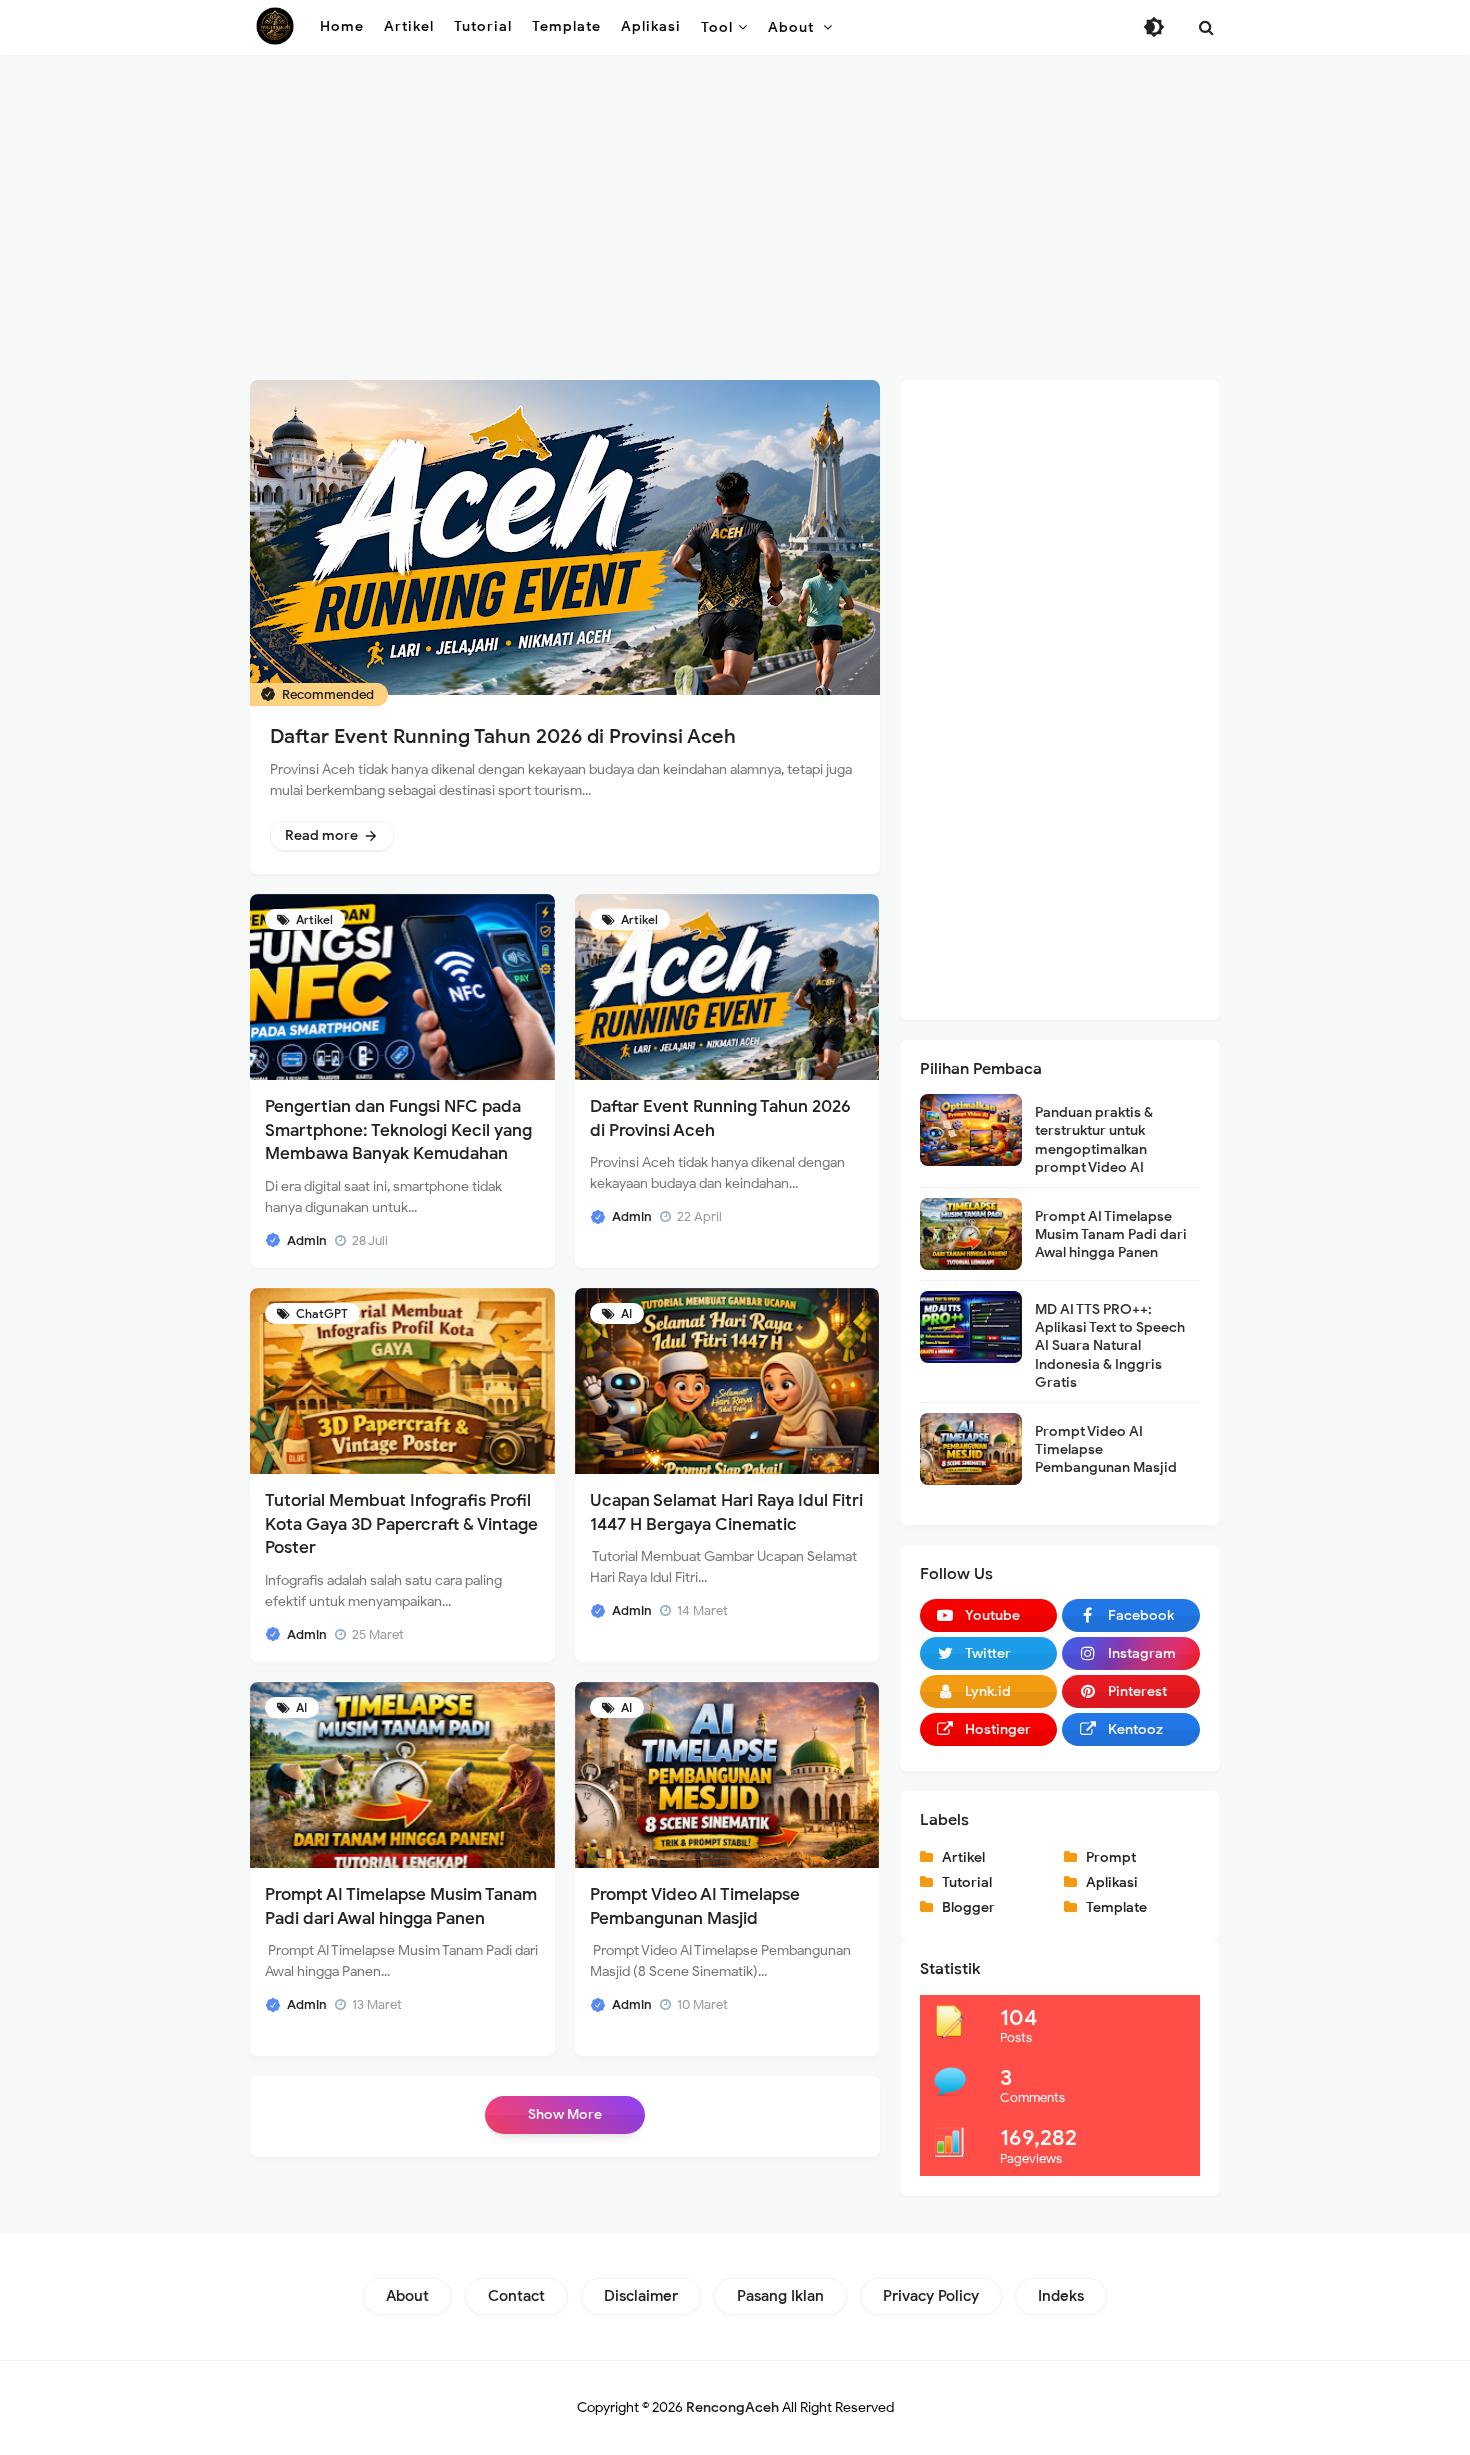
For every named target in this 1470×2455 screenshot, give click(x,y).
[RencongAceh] (275, 26)
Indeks (1061, 2296)
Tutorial (967, 1882)
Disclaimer (641, 2296)
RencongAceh (732, 2407)
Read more (323, 834)
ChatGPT (320, 1313)
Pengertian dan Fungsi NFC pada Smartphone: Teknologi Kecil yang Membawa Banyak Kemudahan (398, 1130)
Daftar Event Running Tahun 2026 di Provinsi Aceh (503, 736)
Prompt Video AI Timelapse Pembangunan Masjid (1106, 1449)
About (407, 2296)
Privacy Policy (931, 2296)
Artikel (313, 919)
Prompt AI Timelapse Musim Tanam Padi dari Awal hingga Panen (1111, 1234)
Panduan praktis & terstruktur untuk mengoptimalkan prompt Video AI (1094, 1140)
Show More (565, 2114)
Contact (516, 2296)
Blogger (968, 1907)
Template (1116, 1907)
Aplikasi (1112, 1882)
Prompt (1111, 1857)
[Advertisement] (735, 220)
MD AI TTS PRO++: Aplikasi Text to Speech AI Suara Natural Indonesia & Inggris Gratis (1110, 1346)
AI (625, 1313)
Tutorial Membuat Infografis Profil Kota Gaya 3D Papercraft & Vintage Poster (401, 1524)
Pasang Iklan (780, 2296)
